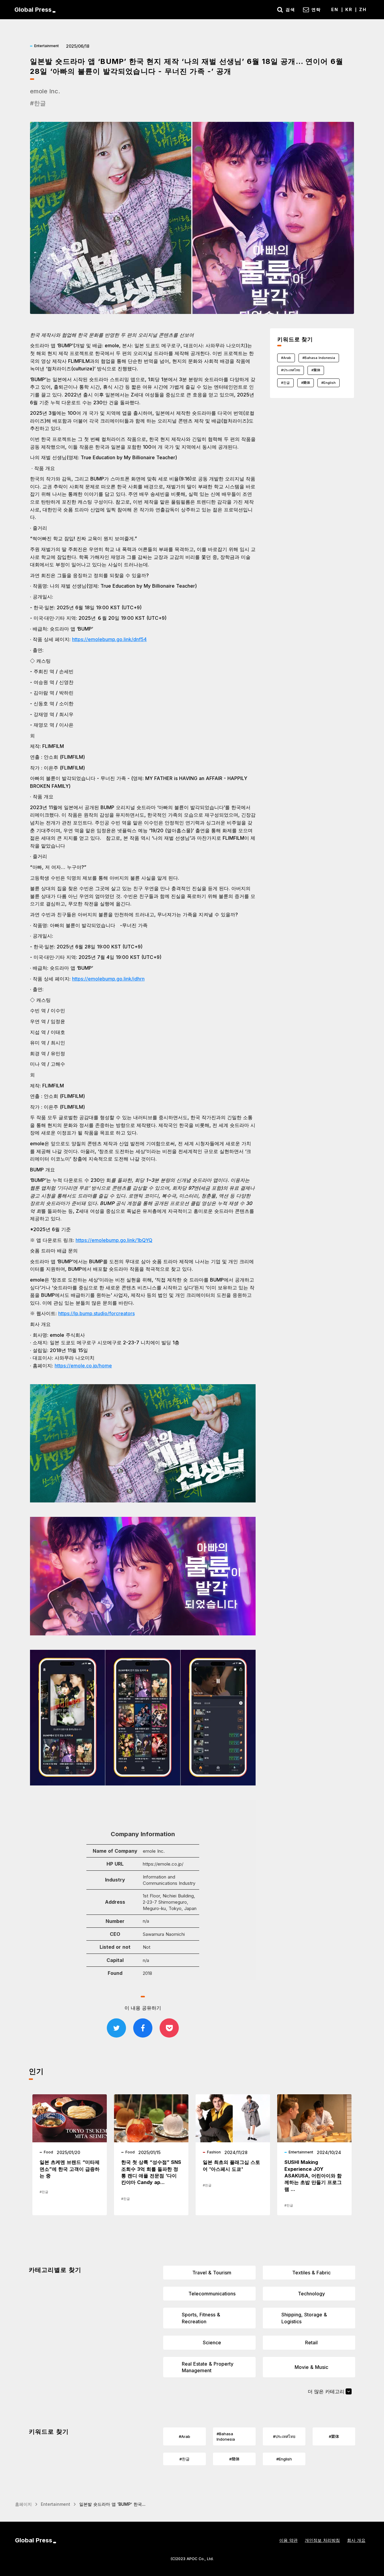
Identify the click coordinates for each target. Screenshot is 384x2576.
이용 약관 (288, 2540)
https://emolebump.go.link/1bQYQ (114, 1240)
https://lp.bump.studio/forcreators (96, 1313)
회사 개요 (356, 2540)
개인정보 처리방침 (322, 2540)
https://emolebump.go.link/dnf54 (109, 639)
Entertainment (55, 2504)
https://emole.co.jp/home (83, 1366)
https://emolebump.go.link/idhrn (108, 979)
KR (349, 9)
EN (335, 9)
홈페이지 (23, 2504)
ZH (363, 9)
